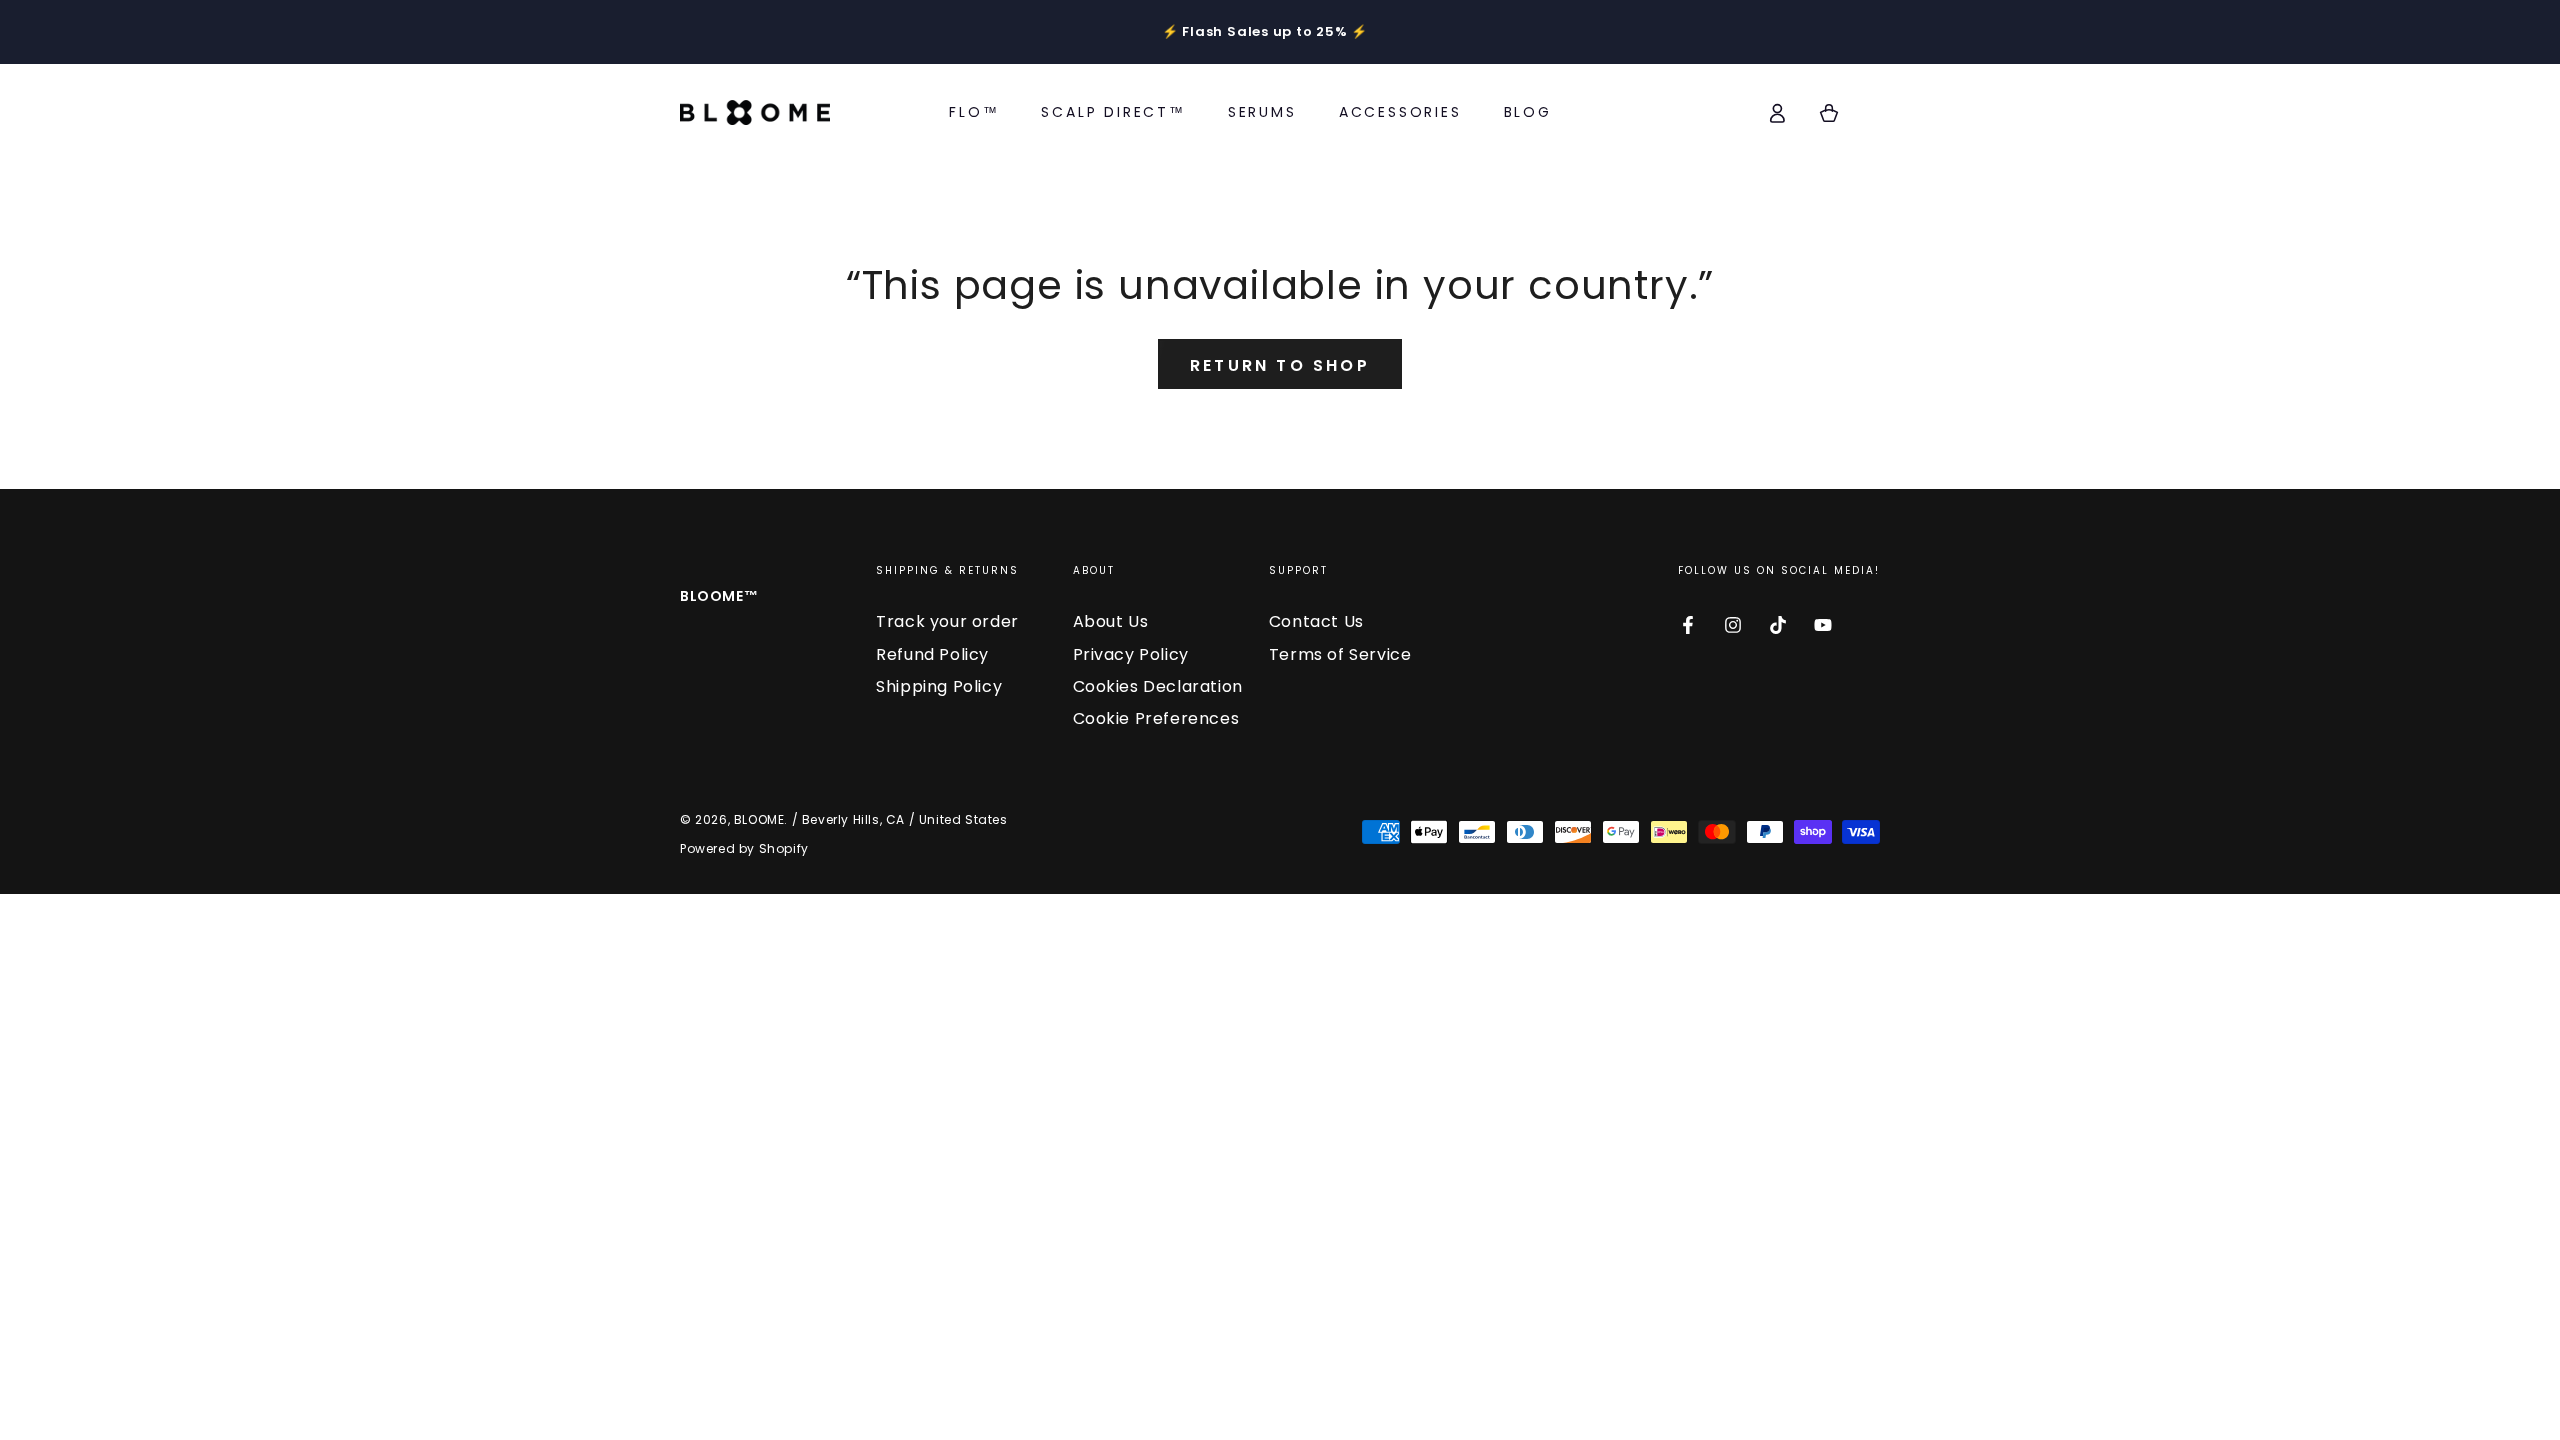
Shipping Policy (939, 686)
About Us (1111, 621)
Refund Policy (932, 654)
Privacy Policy (1131, 654)
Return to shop (1280, 365)
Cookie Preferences (1156, 718)
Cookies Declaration (1158, 686)
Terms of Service (1340, 654)
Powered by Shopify (744, 848)
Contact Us (1316, 621)
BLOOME (759, 819)
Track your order (947, 621)
